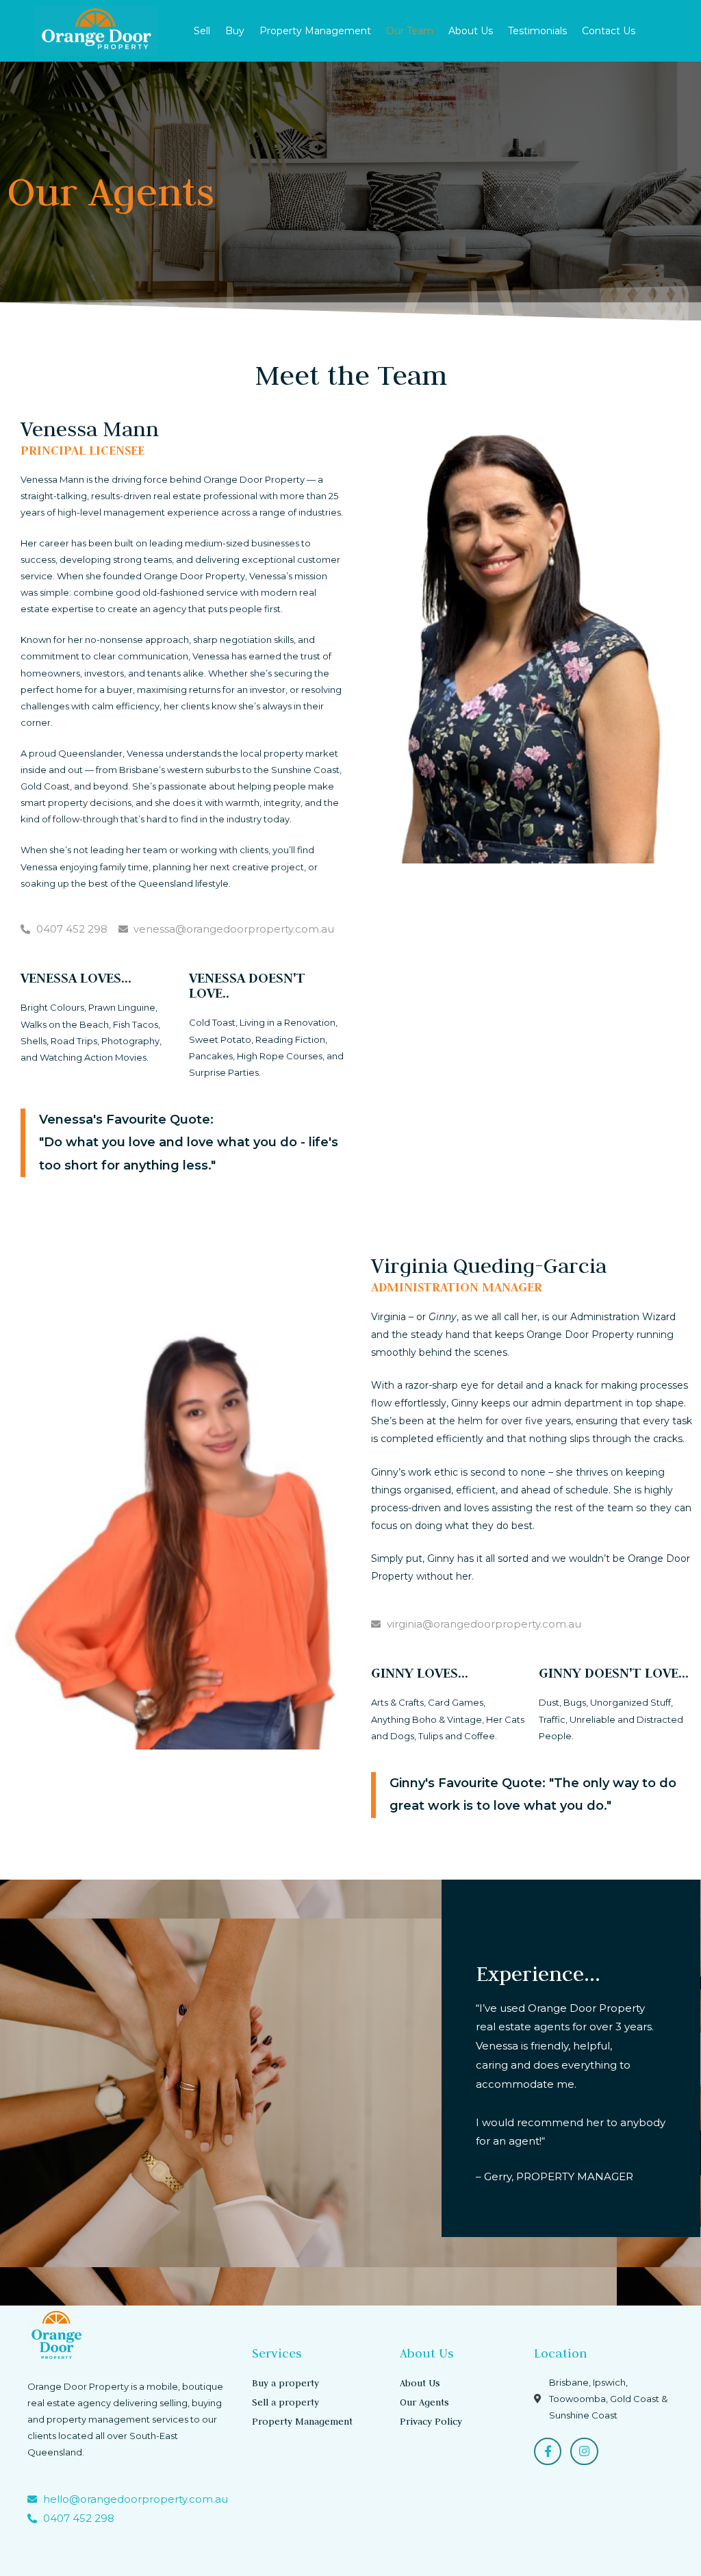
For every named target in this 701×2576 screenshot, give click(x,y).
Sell (202, 31)
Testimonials (537, 31)
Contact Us (609, 31)
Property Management (315, 31)
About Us (471, 31)
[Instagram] (584, 2452)
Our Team (410, 31)
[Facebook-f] (548, 2452)
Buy (235, 31)
